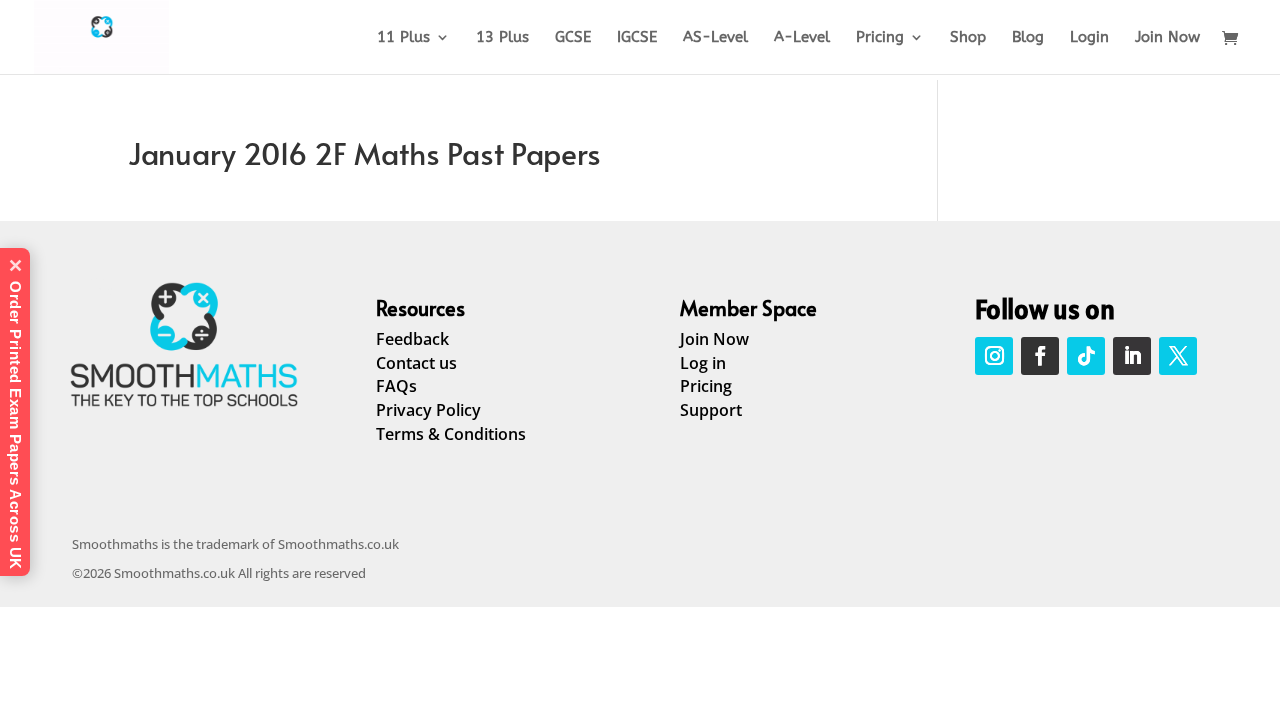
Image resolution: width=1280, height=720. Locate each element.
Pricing (880, 38)
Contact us (416, 363)
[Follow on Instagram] (994, 356)
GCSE (573, 38)
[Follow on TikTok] (1086, 356)
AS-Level (715, 38)
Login (1089, 38)
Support (711, 410)
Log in (703, 363)
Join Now (1167, 38)
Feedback (412, 339)
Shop (968, 38)
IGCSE (637, 38)
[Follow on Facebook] (1040, 356)
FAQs (396, 386)
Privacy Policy (428, 410)
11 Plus (403, 38)
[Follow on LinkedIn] (1132, 356)
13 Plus (502, 38)
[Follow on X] (1178, 356)
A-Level (802, 38)
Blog (1028, 38)
